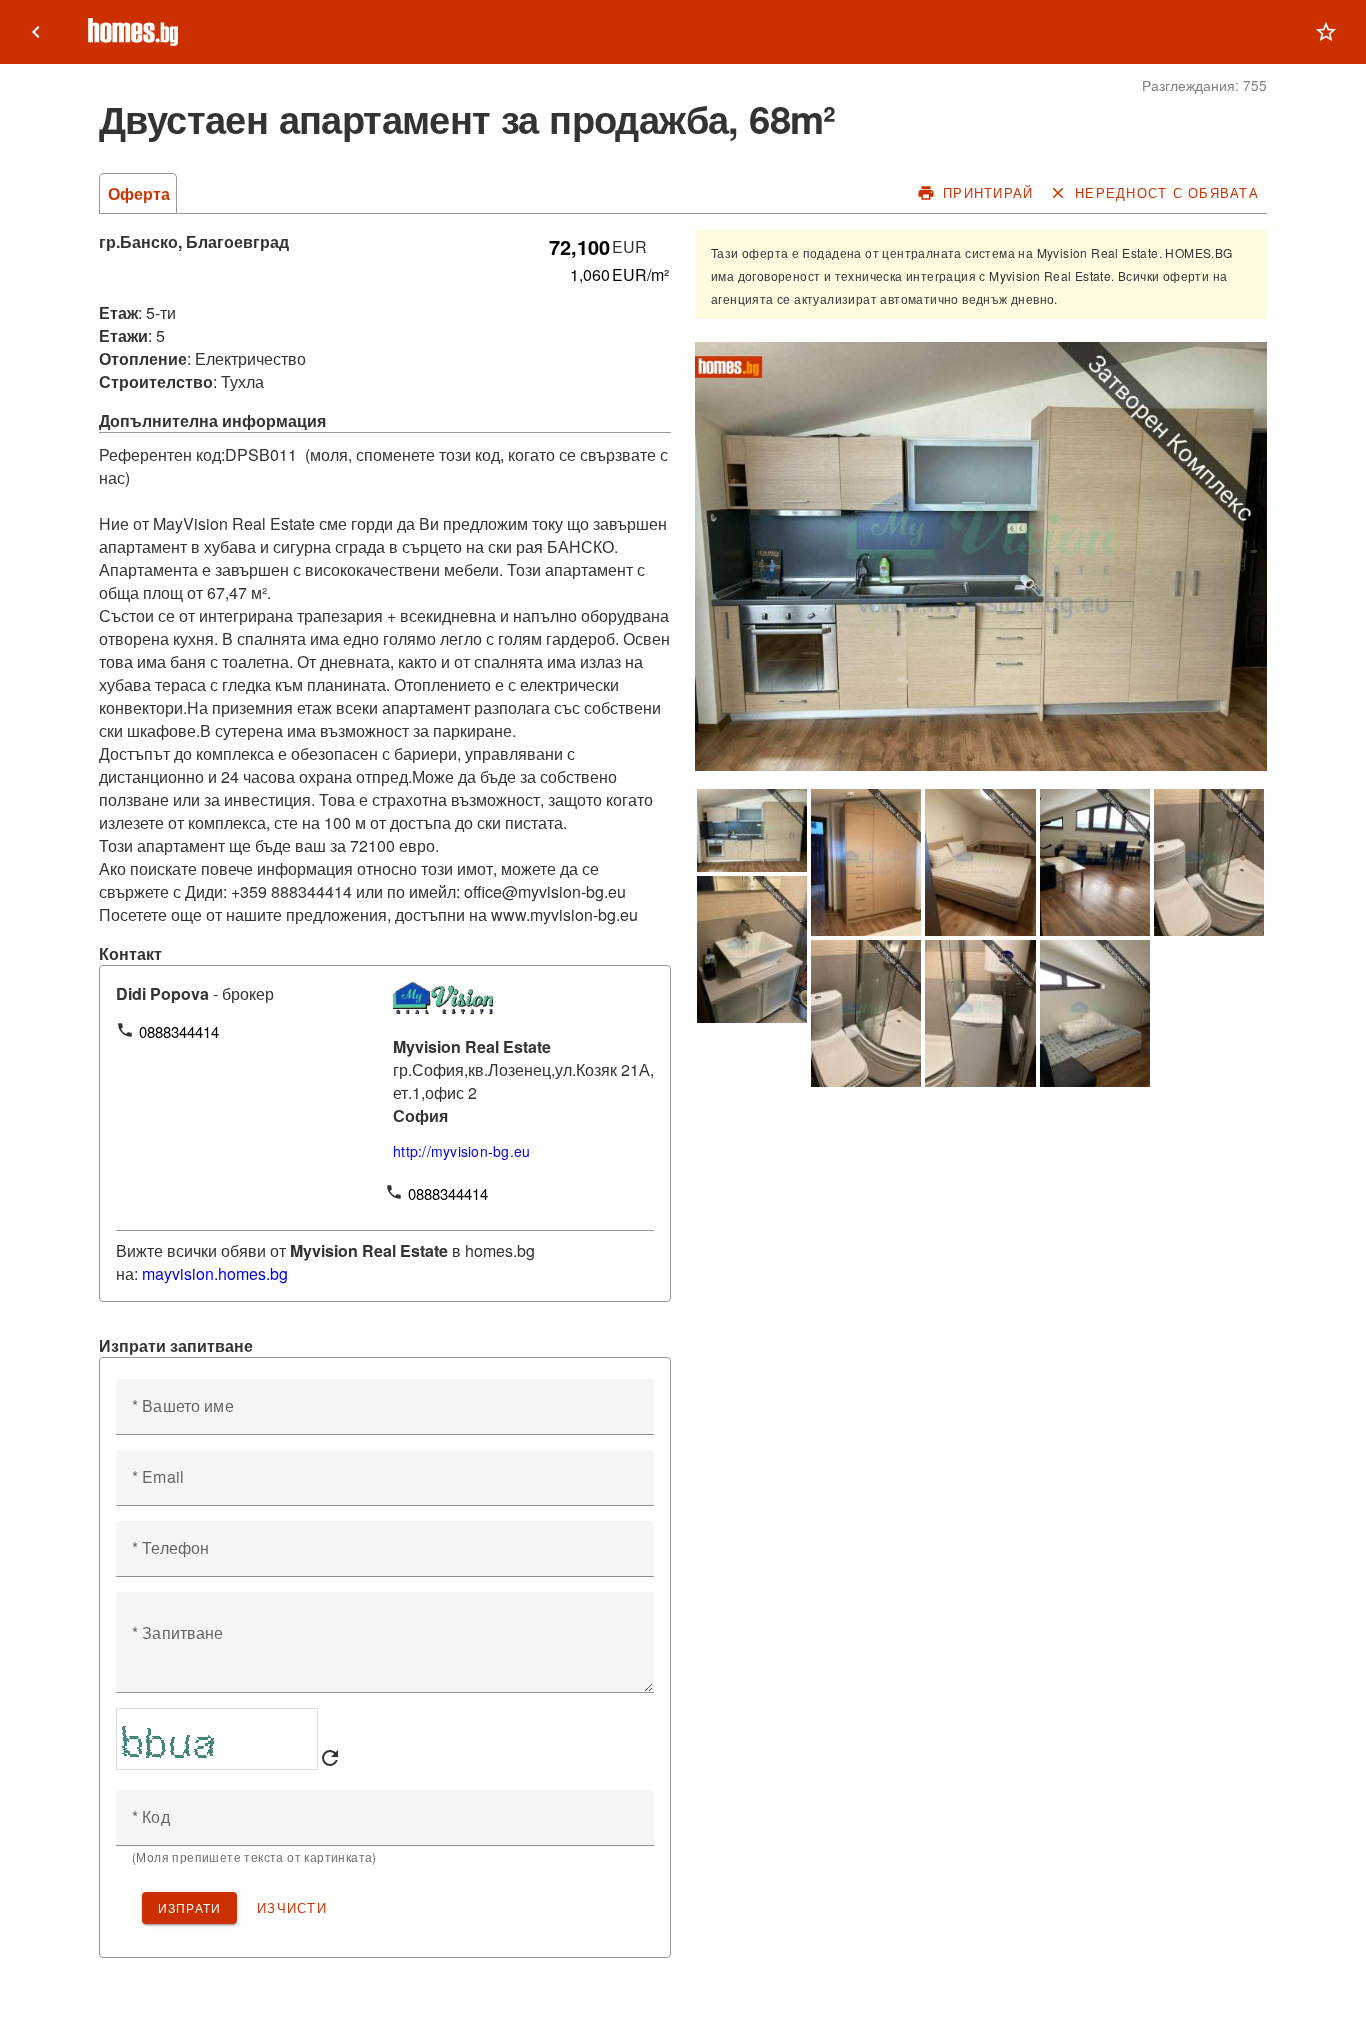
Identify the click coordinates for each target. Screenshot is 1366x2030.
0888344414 (179, 1031)
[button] (1326, 32)
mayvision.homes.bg (215, 1273)
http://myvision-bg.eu (461, 1151)
